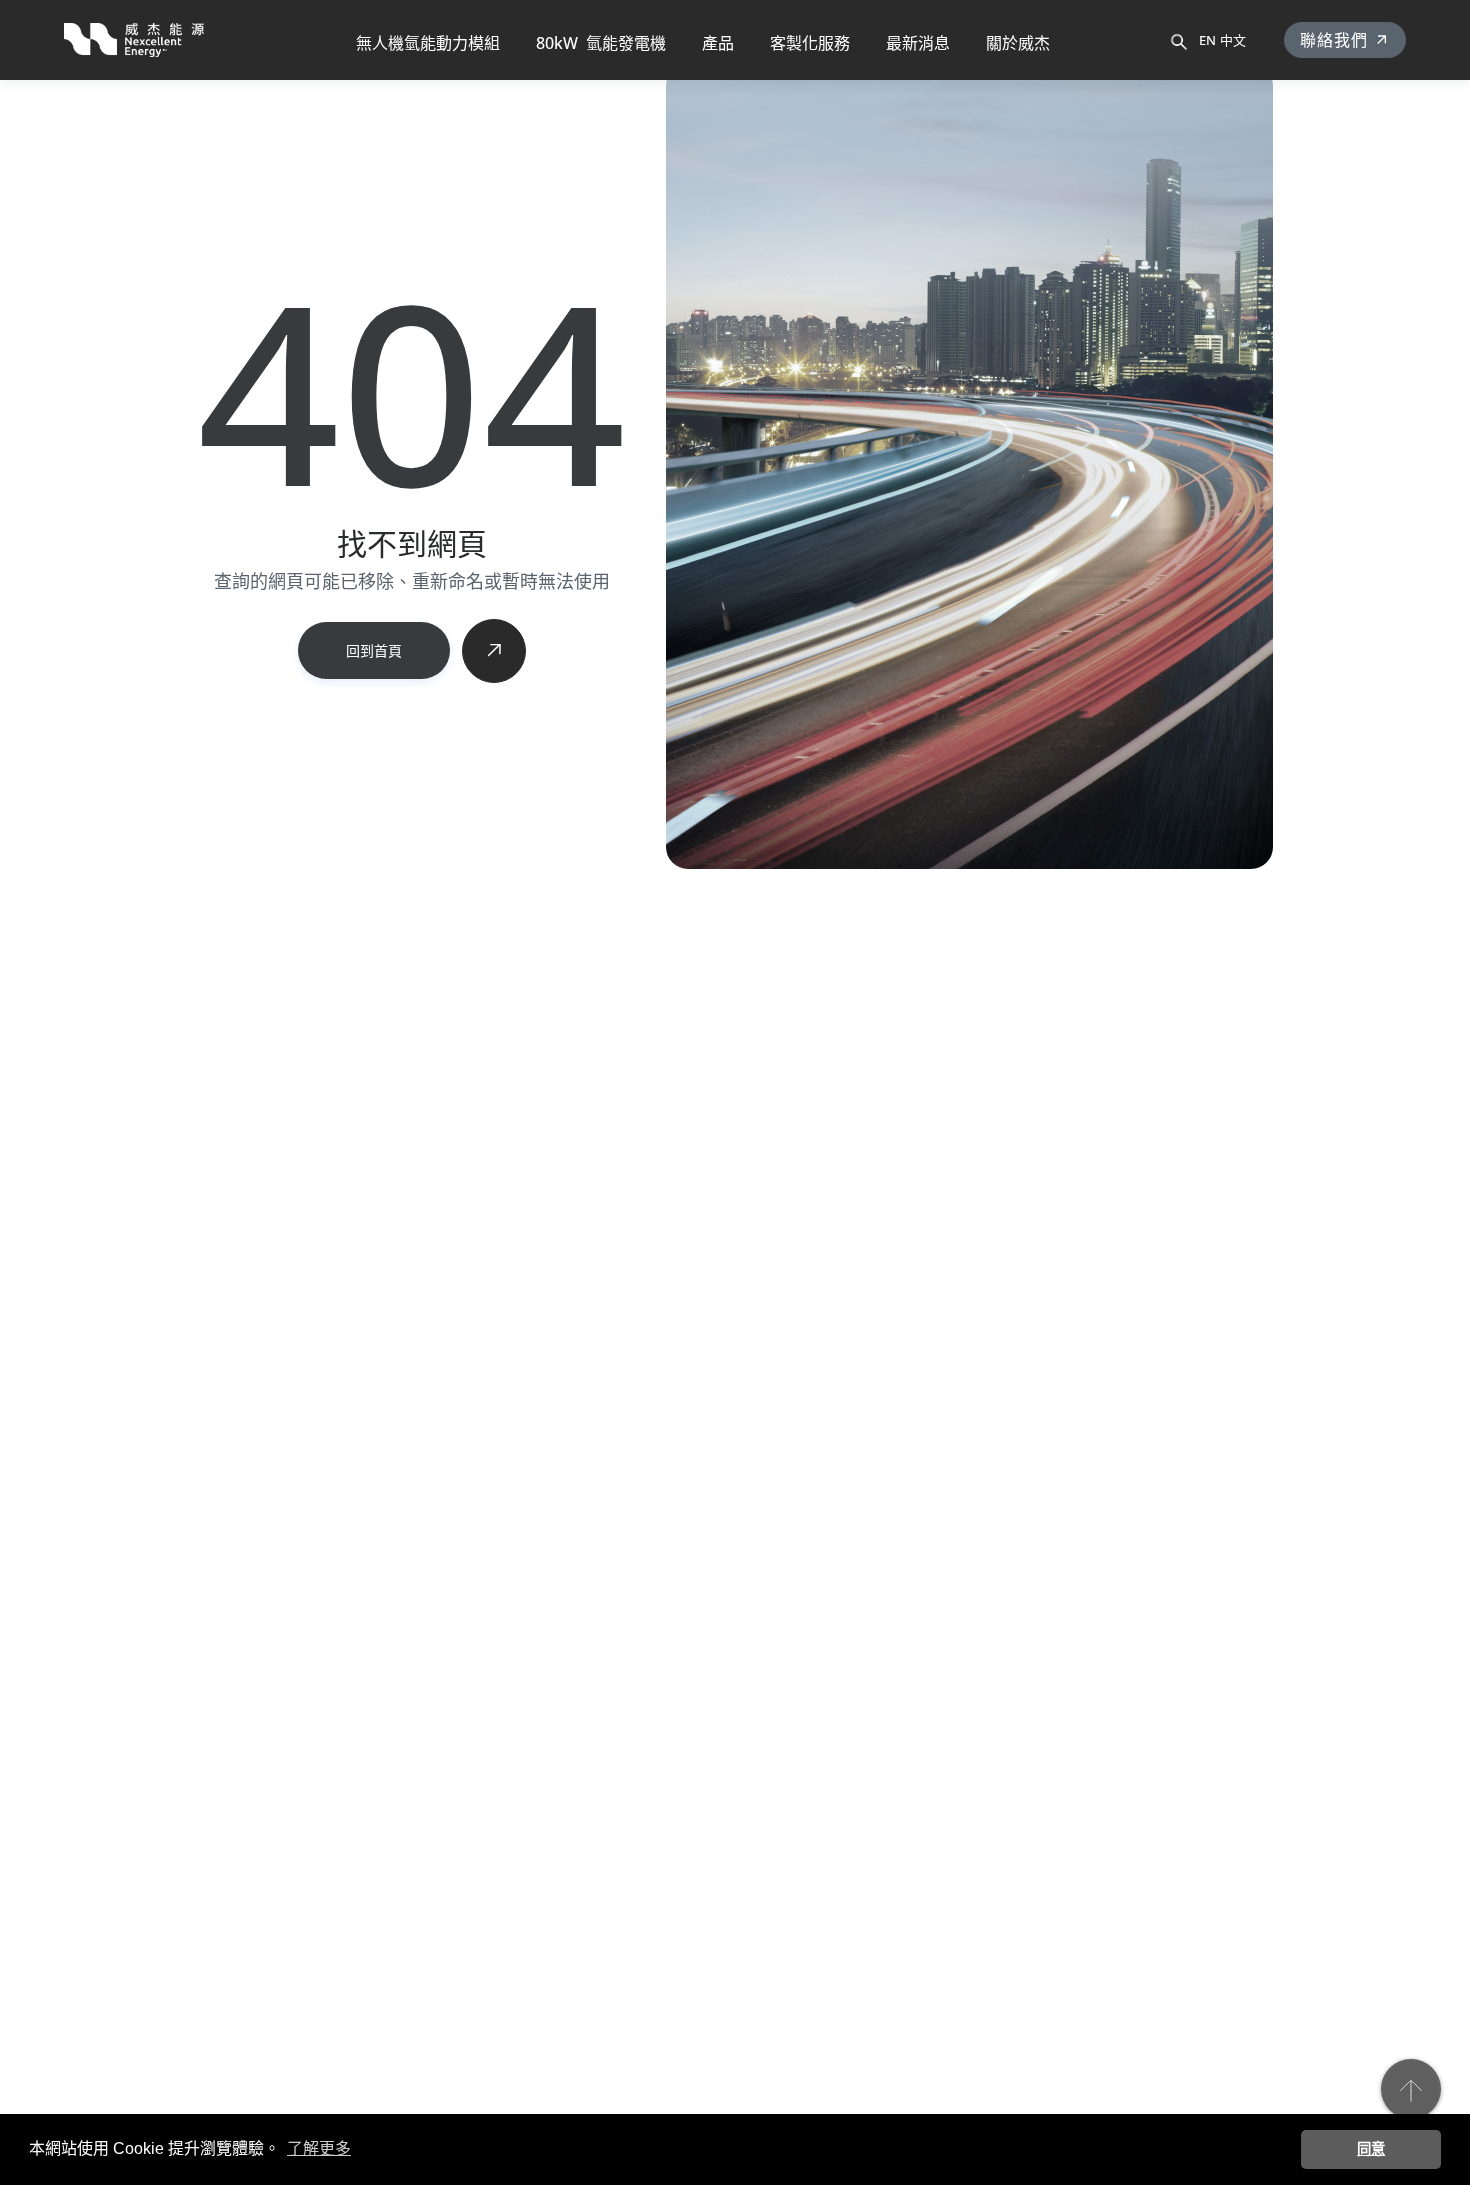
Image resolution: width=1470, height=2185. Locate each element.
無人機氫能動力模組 (428, 43)
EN (1207, 40)
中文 (1233, 40)
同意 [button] (1371, 2149)
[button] (718, 40)
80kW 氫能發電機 (601, 43)
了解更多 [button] (319, 2148)
